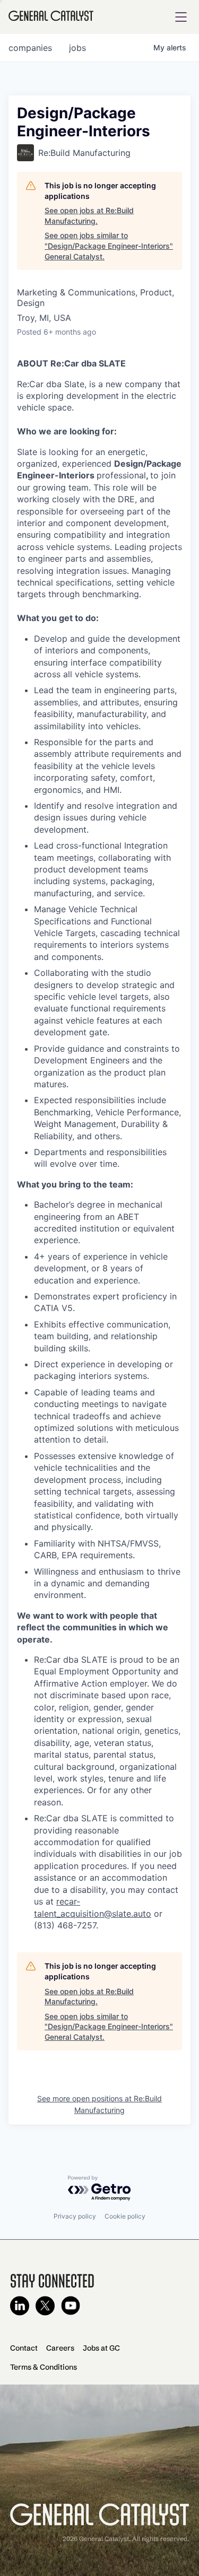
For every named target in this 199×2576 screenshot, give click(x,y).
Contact (24, 2348)
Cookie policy (125, 2216)
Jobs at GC (101, 2348)
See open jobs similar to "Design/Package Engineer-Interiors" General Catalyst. (109, 246)
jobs (77, 48)
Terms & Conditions (44, 2367)
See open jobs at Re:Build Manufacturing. (89, 216)
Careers (60, 2348)
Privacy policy (75, 2216)
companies (30, 48)
